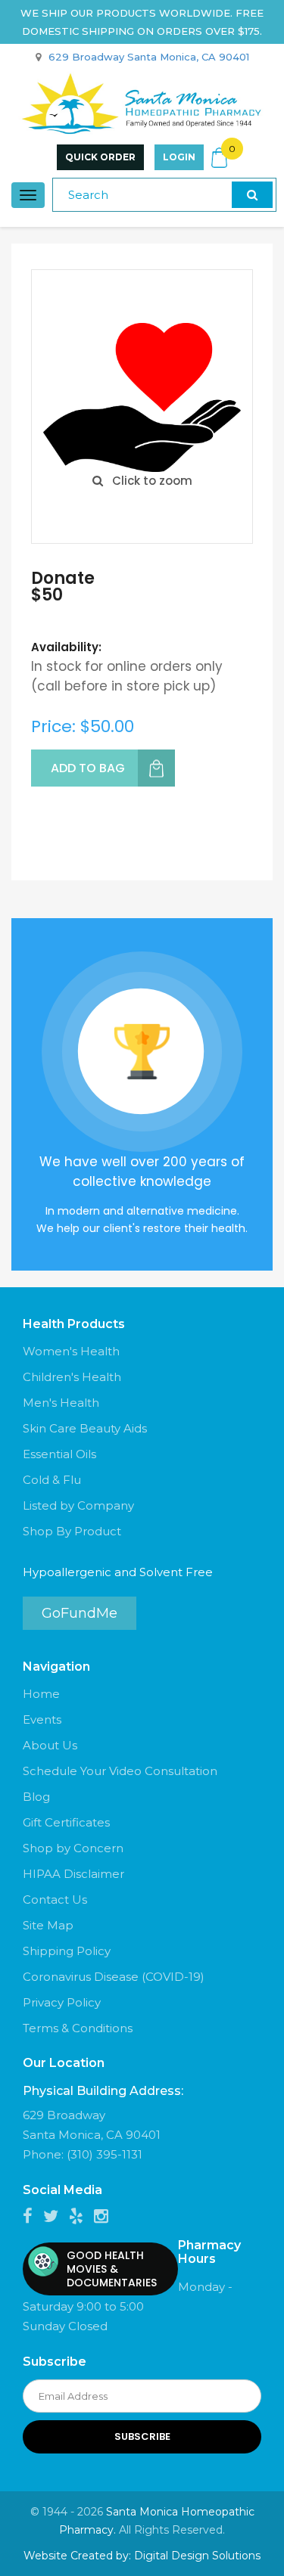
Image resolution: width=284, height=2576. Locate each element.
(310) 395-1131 (105, 2154)
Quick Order (100, 157)
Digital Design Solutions (197, 2556)
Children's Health (72, 1377)
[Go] (252, 195)
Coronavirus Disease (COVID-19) (114, 1977)
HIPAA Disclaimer (73, 1874)
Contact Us (55, 1899)
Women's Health (71, 1351)
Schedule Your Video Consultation (120, 1771)
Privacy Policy (62, 2002)
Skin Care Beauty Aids (85, 1428)
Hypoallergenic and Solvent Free (118, 1572)
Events (42, 1719)
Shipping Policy (67, 1951)
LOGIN (179, 157)
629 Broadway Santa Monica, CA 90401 (149, 57)
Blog (36, 1797)
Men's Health (61, 1403)
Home (41, 1694)
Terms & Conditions (78, 2028)
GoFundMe (80, 1613)
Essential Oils (59, 1454)
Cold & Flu (52, 1480)
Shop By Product (72, 1531)
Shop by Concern (73, 1848)
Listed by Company (78, 1505)
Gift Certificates (66, 1822)
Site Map (48, 1925)
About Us (50, 1745)
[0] (220, 158)
